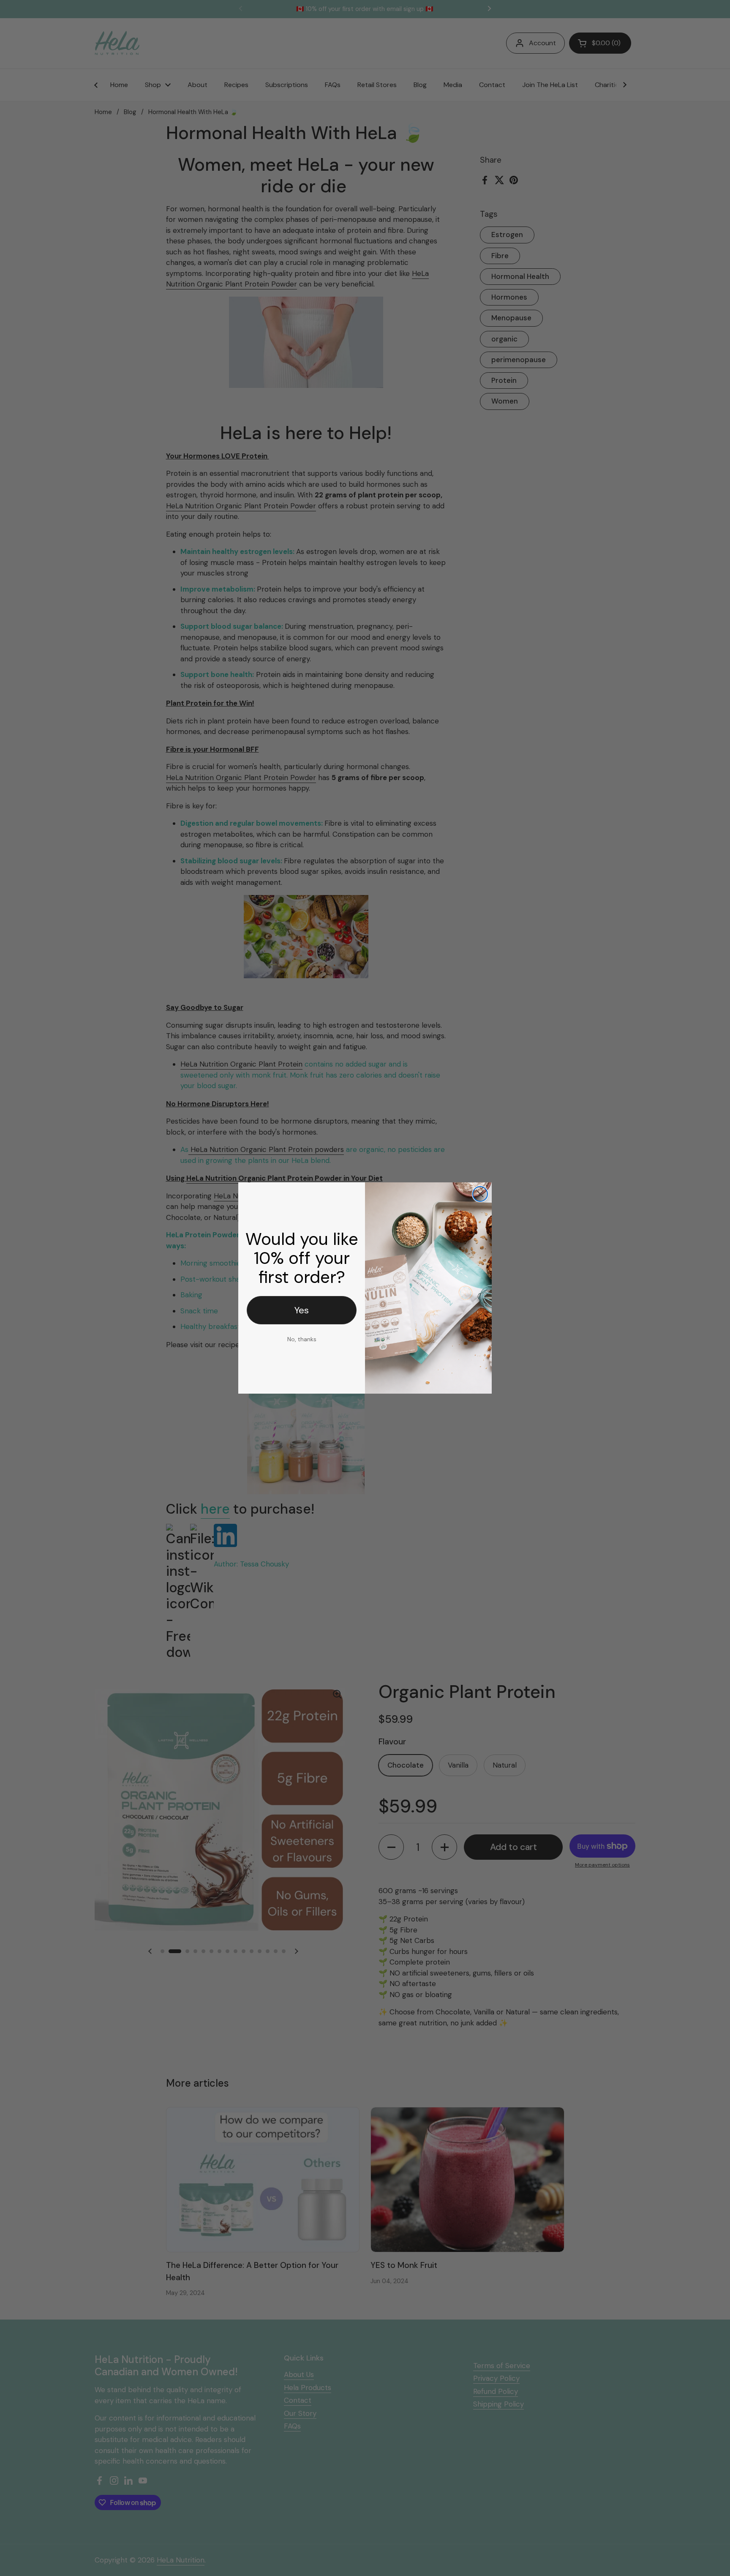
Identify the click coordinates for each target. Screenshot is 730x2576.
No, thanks (302, 1339)
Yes (302, 1310)
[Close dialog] (480, 1194)
